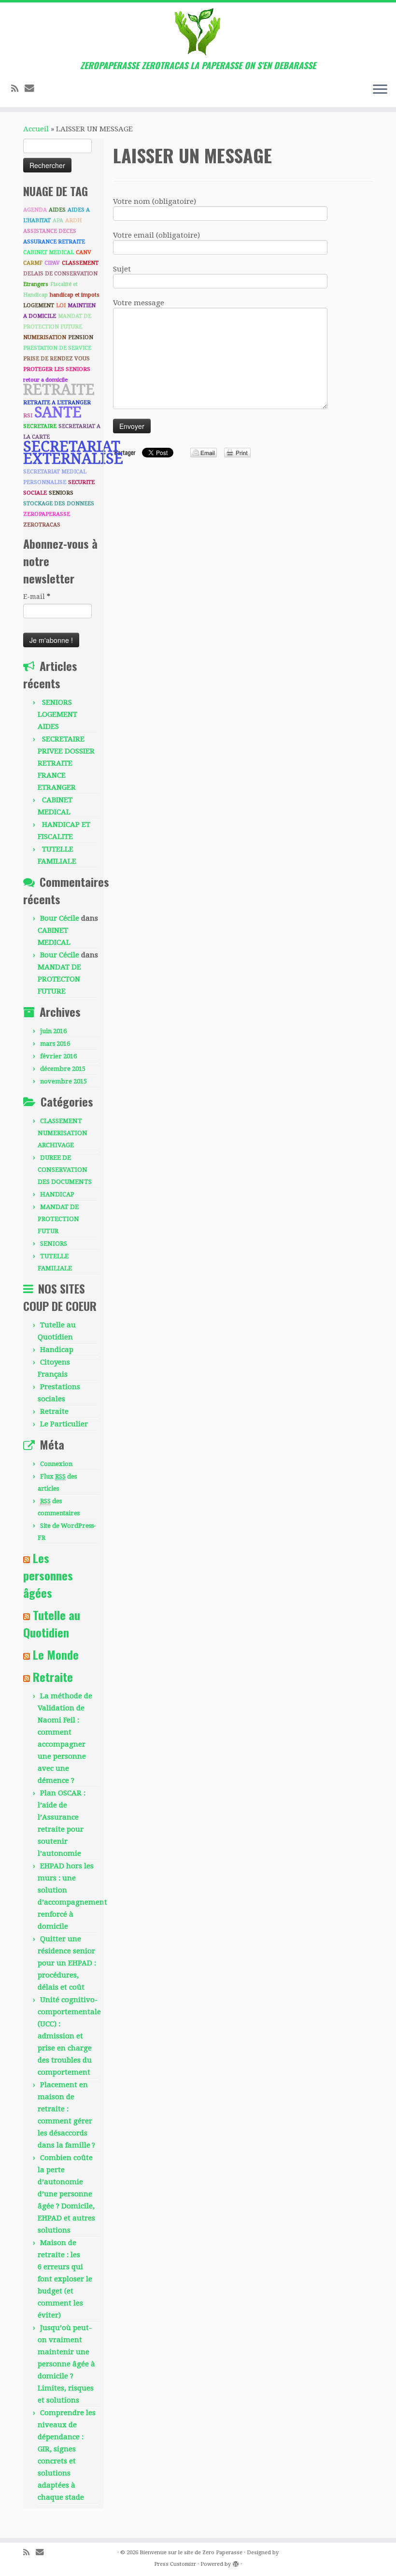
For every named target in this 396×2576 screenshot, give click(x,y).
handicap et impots (75, 295)
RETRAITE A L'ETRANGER (57, 403)
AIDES (57, 210)
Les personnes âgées (48, 1575)
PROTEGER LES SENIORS (57, 369)
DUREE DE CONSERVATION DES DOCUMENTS (65, 1170)
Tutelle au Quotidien (52, 1623)
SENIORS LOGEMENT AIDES (57, 714)
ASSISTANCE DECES (50, 231)
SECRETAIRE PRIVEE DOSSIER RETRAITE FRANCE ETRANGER (66, 763)
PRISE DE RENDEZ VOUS (57, 359)
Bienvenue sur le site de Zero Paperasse (191, 2553)
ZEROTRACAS (42, 525)
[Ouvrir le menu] (380, 90)
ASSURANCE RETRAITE (54, 242)
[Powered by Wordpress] (236, 2562)
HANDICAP (57, 1194)
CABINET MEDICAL (49, 252)
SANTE (58, 412)
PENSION (81, 337)
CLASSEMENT (80, 263)
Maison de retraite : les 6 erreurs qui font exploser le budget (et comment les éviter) (65, 2279)
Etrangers (36, 284)
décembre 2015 (63, 1069)
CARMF (33, 263)
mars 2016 (55, 1044)
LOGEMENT (39, 306)
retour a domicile (45, 380)
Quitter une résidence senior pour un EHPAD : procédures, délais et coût (67, 1963)
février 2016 (58, 1056)
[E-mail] (33, 88)
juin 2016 (53, 1031)
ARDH (73, 221)
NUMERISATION (45, 337)
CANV (84, 252)
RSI (28, 416)
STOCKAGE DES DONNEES (59, 504)
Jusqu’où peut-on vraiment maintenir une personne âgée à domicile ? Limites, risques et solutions (66, 2364)
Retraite (54, 1411)
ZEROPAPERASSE (47, 514)
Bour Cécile (60, 918)
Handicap (57, 1350)
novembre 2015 (64, 1081)
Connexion (56, 1464)
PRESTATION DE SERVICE (57, 348)
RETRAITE (59, 390)
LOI (61, 306)
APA (58, 221)
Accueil (36, 129)
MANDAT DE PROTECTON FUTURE (59, 979)
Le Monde (56, 1654)
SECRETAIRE (40, 426)
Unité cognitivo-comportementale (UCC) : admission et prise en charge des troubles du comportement (69, 2036)
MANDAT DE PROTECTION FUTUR (58, 1219)
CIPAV (52, 263)
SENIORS (61, 493)
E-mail (37, 597)
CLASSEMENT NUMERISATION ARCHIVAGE (63, 1133)
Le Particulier (64, 1424)
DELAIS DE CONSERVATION (60, 274)
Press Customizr (175, 2564)
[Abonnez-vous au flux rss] (18, 89)
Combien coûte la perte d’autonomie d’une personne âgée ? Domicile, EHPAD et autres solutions (66, 2194)
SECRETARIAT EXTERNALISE (73, 453)
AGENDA (35, 210)
